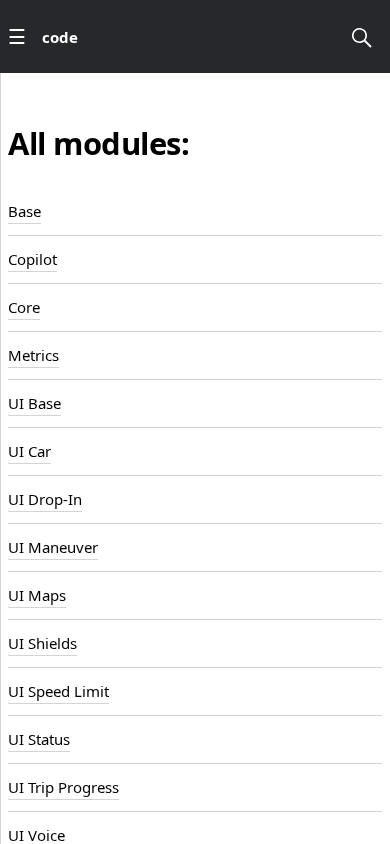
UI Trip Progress (63, 787)
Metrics (33, 355)
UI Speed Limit (58, 691)
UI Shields (42, 643)
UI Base (34, 403)
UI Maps (37, 595)
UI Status (39, 739)
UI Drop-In (45, 499)
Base (24, 211)
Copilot (32, 259)
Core (24, 307)
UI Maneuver (53, 547)
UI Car (29, 451)
